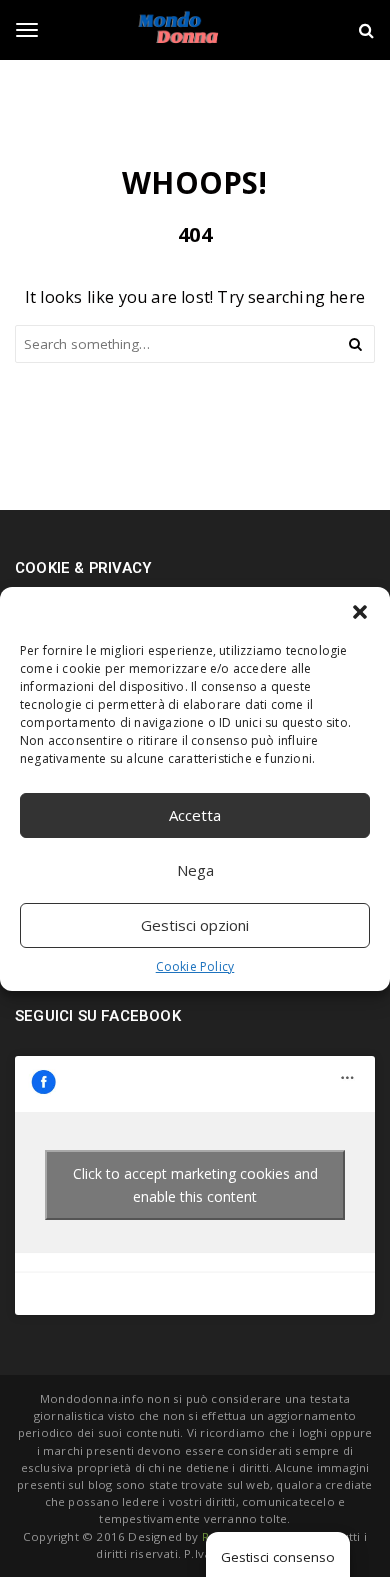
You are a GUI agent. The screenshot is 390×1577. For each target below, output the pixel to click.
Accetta (195, 815)
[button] (360, 612)
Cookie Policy (195, 966)
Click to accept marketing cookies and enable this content (195, 1185)
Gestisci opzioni (195, 925)
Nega (195, 870)
